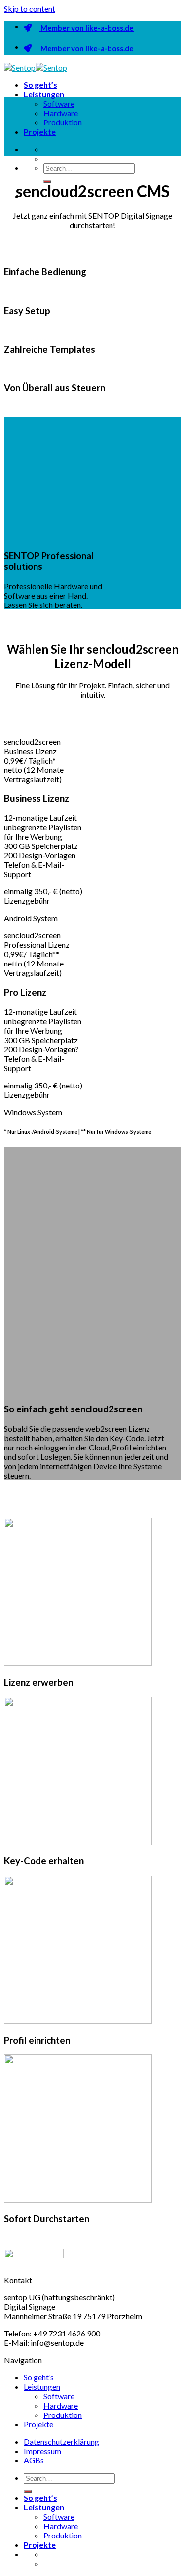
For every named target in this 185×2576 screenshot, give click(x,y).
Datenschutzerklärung (61, 2441)
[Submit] (28, 2492)
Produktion (63, 122)
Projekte (40, 132)
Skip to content (30, 9)
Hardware (61, 113)
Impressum (42, 2451)
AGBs (34, 2460)
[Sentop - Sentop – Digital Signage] (36, 67)
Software (59, 103)
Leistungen (44, 94)
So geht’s (40, 85)
